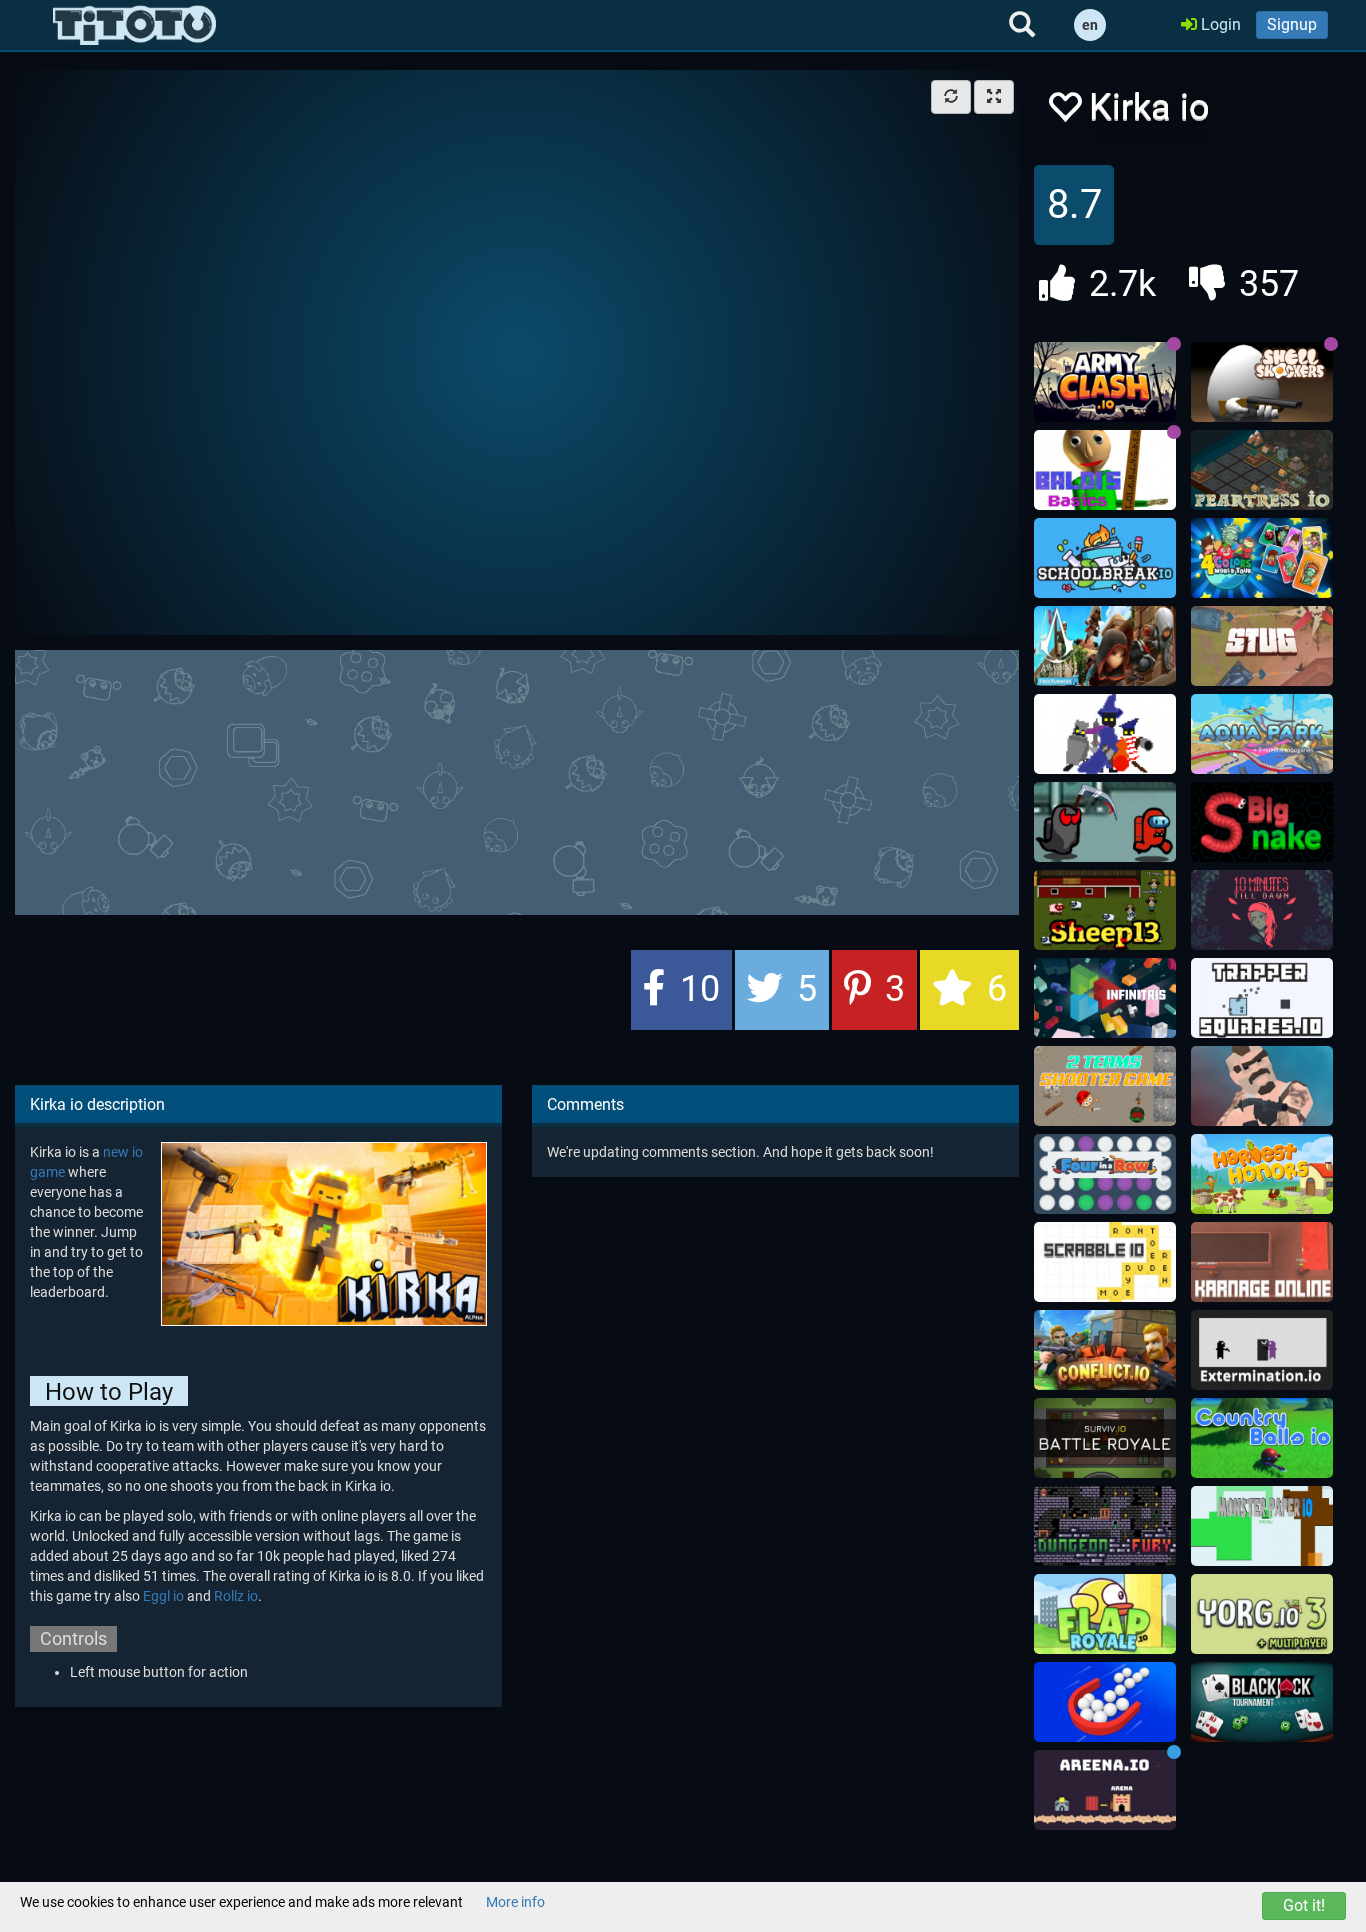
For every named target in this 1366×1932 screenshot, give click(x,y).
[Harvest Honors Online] (1262, 1174)
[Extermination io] (1262, 1350)
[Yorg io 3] (1262, 1614)
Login (1219, 24)
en (1090, 25)
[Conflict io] (1105, 1350)
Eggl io (163, 1596)
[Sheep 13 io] (1105, 910)
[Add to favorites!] (1064, 112)
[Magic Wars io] (1105, 734)
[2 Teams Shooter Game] (1105, 1086)
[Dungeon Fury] (1105, 1526)
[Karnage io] (1262, 1262)
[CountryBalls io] (1262, 1438)
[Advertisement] (517, 780)
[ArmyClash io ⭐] (1105, 382)
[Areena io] (1105, 1790)
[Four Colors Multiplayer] (1262, 558)
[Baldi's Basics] (1105, 470)
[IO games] (134, 25)
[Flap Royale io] (1105, 1614)
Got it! (1304, 1905)
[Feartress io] (1262, 470)
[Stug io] (1262, 646)
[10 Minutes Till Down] (1262, 910)
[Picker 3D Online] (1105, 1702)
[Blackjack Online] (1262, 1702)
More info (515, 1902)
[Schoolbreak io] (1105, 558)
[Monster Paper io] (1262, 1526)
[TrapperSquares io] (1262, 998)
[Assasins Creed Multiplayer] (1105, 646)
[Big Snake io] (1262, 822)
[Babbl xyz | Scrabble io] (1105, 1262)
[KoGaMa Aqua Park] (1262, 734)
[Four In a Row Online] (1105, 1174)
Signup (1292, 24)
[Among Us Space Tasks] (1105, 822)
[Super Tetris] (1105, 998)
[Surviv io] (1105, 1438)
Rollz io (236, 1596)
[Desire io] (1262, 1086)
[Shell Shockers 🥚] (1262, 382)
